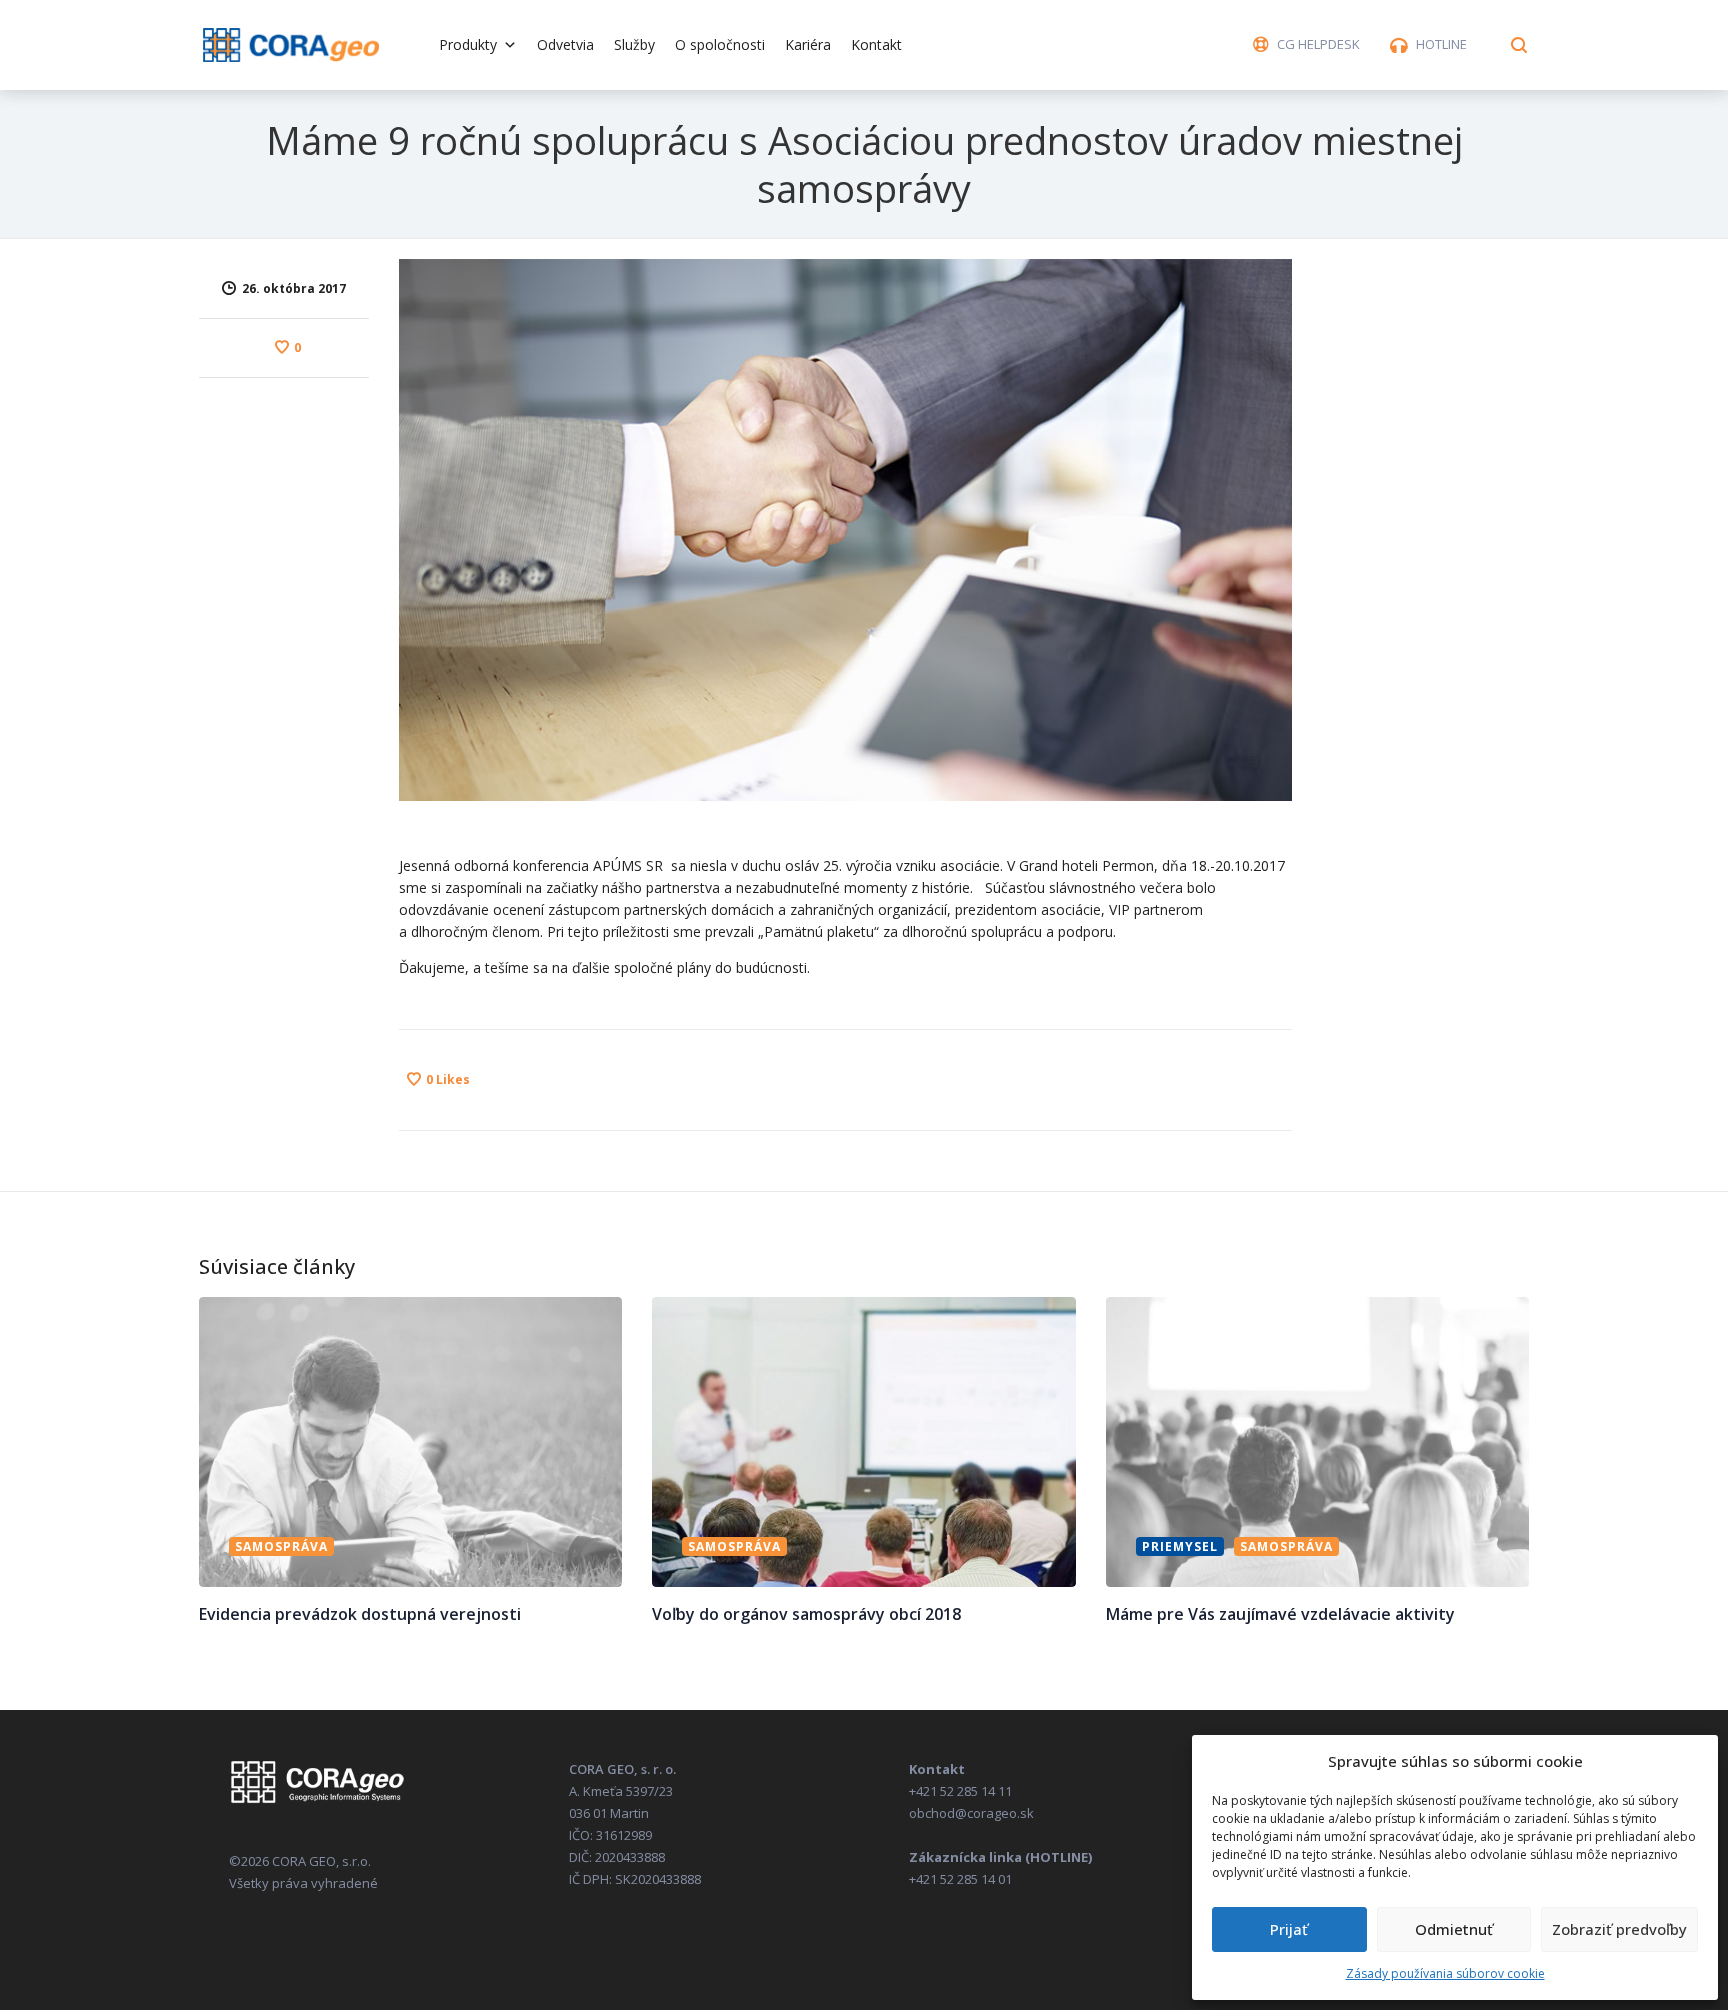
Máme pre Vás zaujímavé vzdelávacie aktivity (1280, 1614)
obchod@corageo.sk (971, 1813)
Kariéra (808, 44)
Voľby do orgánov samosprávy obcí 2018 (806, 1614)
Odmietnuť (1454, 1929)
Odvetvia (565, 44)
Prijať (1289, 1929)
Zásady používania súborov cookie (1445, 1973)
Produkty (468, 44)
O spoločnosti (720, 44)
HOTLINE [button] (1441, 44)
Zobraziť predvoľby (1619, 1929)
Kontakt (876, 44)
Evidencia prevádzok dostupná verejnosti (360, 1614)
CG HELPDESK (1318, 44)
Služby (634, 44)
